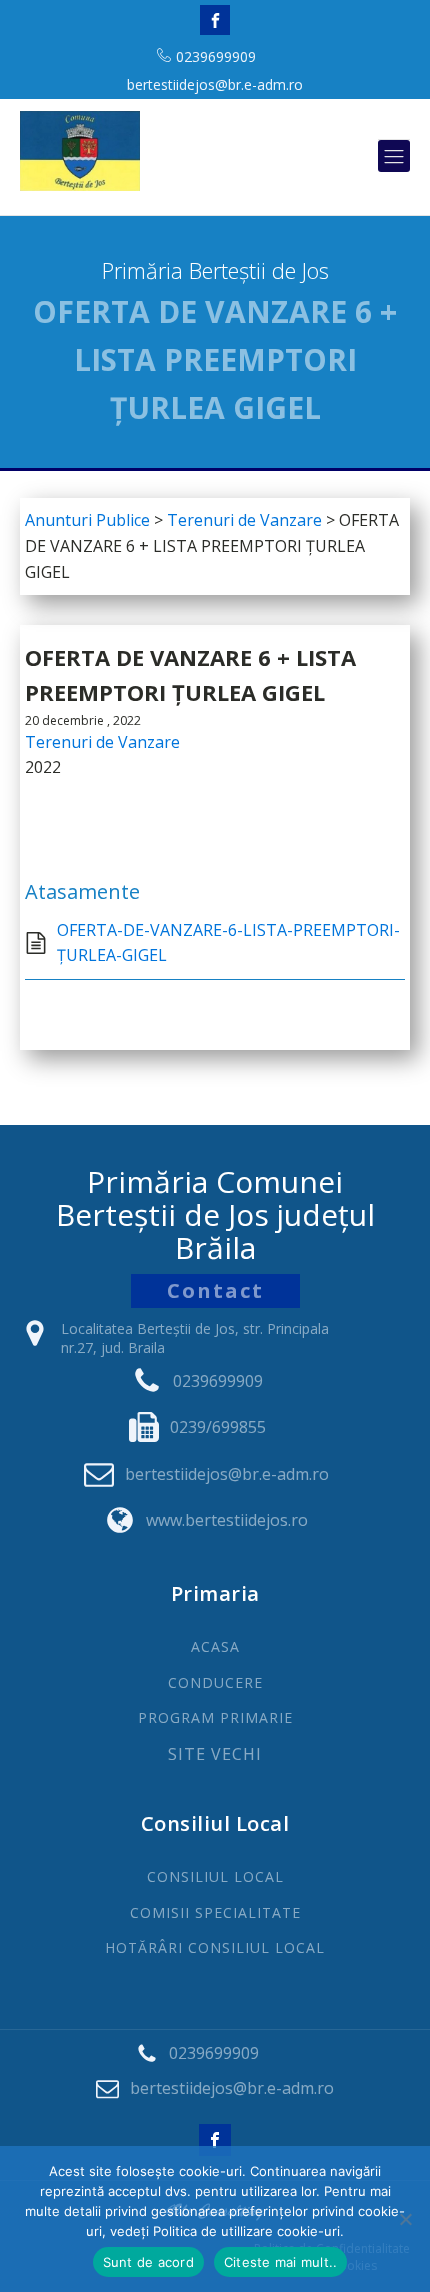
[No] (405, 2219)
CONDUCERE (215, 1682)
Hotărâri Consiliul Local (215, 1947)
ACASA (215, 1646)
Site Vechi (215, 1755)
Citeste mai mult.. (281, 2262)
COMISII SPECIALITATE (215, 1912)
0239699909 (216, 56)
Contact (215, 1290)
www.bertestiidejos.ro (227, 1520)
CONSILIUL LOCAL (215, 1876)
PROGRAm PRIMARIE (215, 1717)
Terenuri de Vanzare (102, 742)
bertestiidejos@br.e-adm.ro (215, 84)
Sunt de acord (148, 2262)
